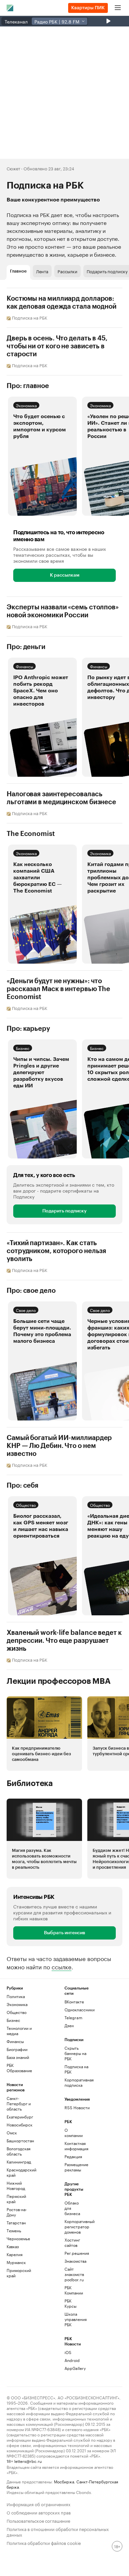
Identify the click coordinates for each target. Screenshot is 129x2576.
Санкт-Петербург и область (19, 2103)
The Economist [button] (31, 834)
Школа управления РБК (74, 2319)
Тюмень (14, 2230)
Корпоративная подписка (79, 2082)
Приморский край (19, 2273)
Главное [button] (18, 271)
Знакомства (74, 2261)
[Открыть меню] (118, 8)
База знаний (18, 2057)
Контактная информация (74, 2146)
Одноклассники (79, 2009)
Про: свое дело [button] (31, 1291)
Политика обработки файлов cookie (44, 2542)
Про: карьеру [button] (28, 1029)
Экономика (26, 405)
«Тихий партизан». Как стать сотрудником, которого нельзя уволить (56, 1251)
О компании (74, 2133)
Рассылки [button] (67, 271)
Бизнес (23, 1048)
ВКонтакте (74, 2002)
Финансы (24, 666)
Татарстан (16, 2223)
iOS (68, 2352)
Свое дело (26, 1310)
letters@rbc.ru (28, 2461)
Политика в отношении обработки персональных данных (58, 2531)
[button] (42, 456)
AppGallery (74, 2368)
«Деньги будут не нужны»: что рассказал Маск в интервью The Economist (58, 989)
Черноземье (18, 2238)
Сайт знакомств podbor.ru (74, 2274)
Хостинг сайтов (72, 2242)
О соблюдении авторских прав (39, 2512)
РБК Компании (74, 2290)
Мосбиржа (64, 2481)
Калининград (19, 2162)
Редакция (73, 2156)
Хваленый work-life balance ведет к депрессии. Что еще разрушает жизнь (64, 1641)
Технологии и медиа (19, 2031)
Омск (12, 2133)
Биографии (17, 2049)
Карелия (15, 2254)
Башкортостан (20, 2140)
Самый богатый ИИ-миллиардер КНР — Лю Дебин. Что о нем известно (59, 1446)
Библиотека (30, 1783)
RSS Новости (77, 2107)
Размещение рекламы (74, 2167)
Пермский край (16, 2199)
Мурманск (16, 2262)
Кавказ (13, 2246)
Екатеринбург (20, 2117)
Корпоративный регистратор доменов (74, 2227)
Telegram (73, 2017)
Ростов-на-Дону (17, 2212)
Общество (26, 1505)
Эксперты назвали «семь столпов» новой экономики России (63, 611)
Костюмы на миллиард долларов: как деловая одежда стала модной (62, 303)
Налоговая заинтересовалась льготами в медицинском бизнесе (61, 798)
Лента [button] (42, 271)
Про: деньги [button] (26, 647)
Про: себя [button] (22, 1486)
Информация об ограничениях (39, 2504)
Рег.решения (74, 2253)
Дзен (69, 2025)
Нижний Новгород (16, 2185)
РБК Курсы (70, 2303)
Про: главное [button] (28, 386)
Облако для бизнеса (72, 2208)
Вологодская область (19, 2151)
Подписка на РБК (76, 2069)
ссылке (62, 1966)
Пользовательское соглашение (38, 2520)
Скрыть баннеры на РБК (75, 2053)
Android (72, 2360)
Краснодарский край (21, 2172)
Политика (16, 1996)
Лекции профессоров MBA (59, 1681)
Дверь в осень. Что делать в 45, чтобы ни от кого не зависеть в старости (57, 346)
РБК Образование (19, 2068)
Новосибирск (20, 2125)
